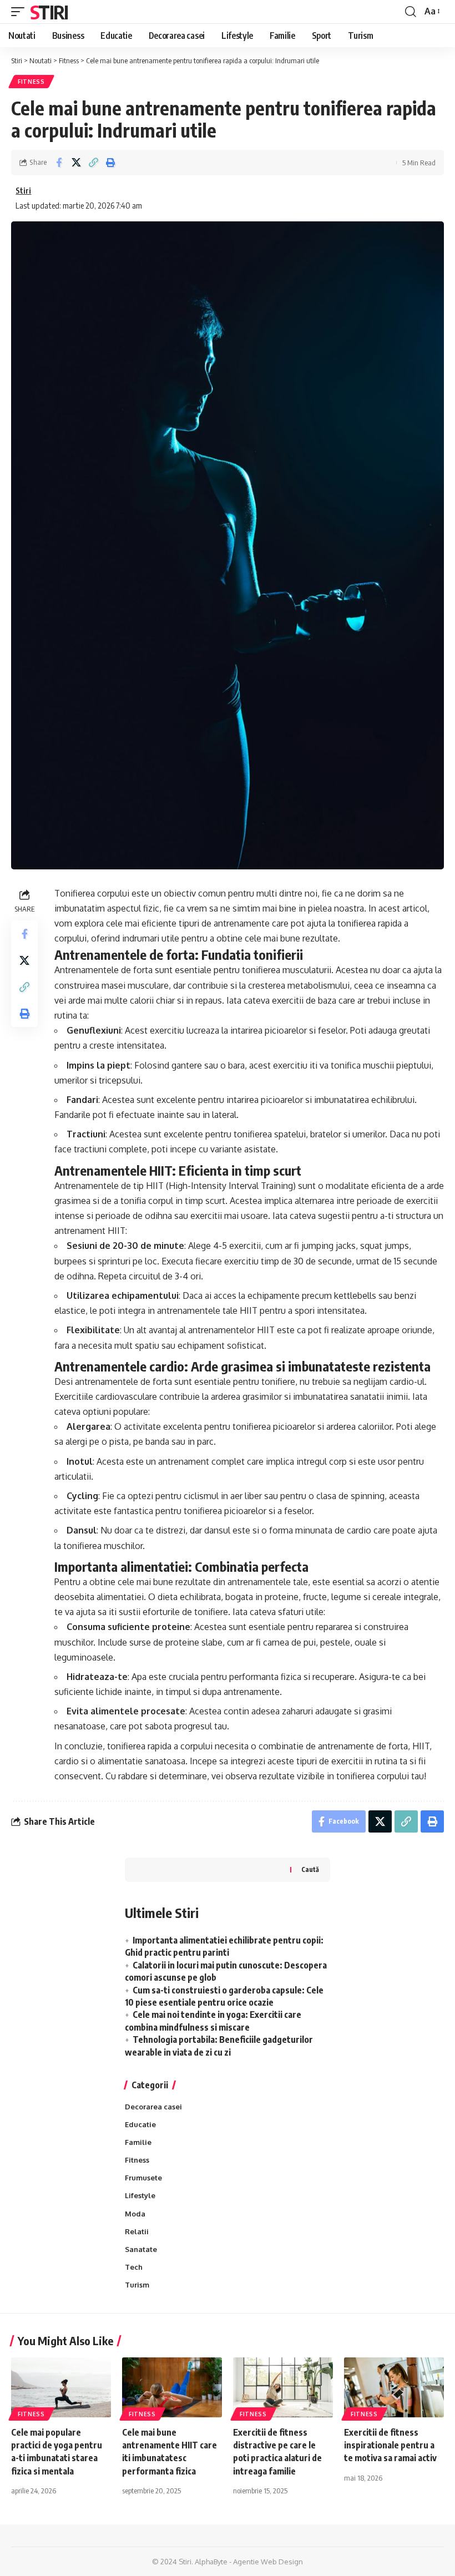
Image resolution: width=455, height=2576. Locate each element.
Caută (310, 1869)
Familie (138, 2142)
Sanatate (141, 2249)
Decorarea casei (153, 2107)
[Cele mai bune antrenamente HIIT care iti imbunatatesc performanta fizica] (172, 2387)
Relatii (137, 2231)
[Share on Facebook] (59, 163)
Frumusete (143, 2178)
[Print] (110, 163)
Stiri (49, 12)
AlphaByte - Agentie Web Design (249, 2562)
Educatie (140, 2124)
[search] (411, 12)
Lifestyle (140, 2195)
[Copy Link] (93, 163)
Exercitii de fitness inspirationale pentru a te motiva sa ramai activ (390, 2445)
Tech (134, 2267)
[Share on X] (76, 163)
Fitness (31, 82)
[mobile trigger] (21, 12)
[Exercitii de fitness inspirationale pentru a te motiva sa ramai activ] (394, 2387)
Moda (135, 2214)
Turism (137, 2285)
